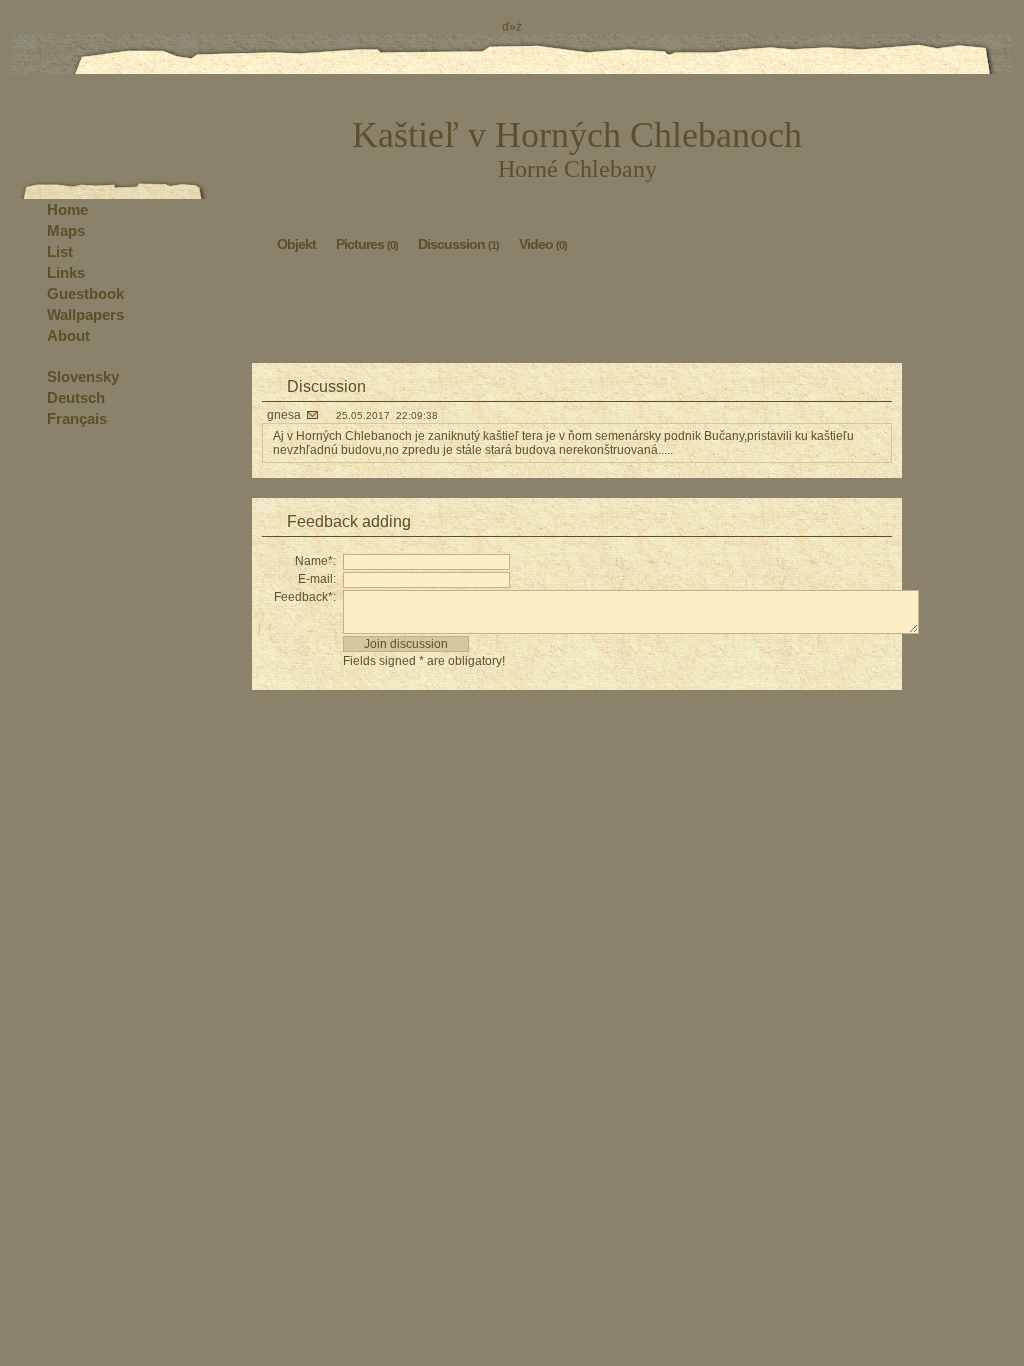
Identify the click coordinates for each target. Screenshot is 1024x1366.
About (68, 335)
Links (66, 272)
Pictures (367, 244)
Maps (66, 230)
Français (77, 418)
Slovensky (83, 376)
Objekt (296, 244)
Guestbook (85, 293)
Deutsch (76, 397)
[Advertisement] (577, 313)
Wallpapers (85, 314)
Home (67, 209)
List (60, 251)
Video (543, 244)
